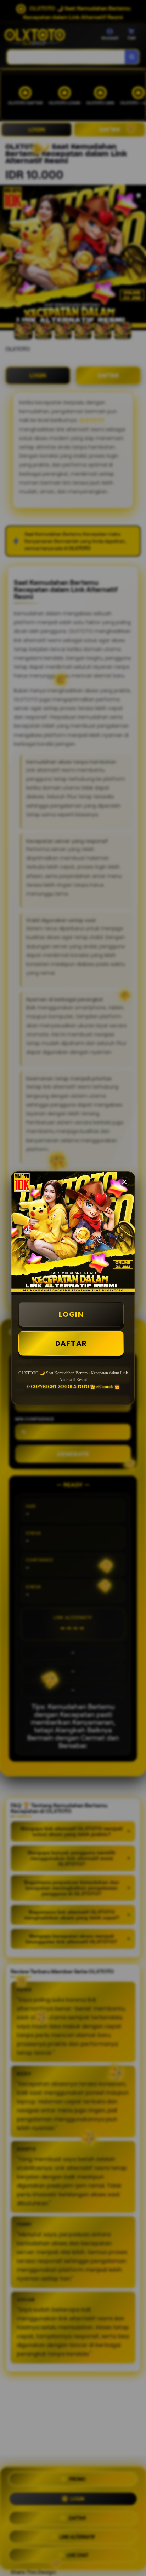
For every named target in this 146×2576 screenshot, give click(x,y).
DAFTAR (71, 1343)
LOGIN (71, 1314)
